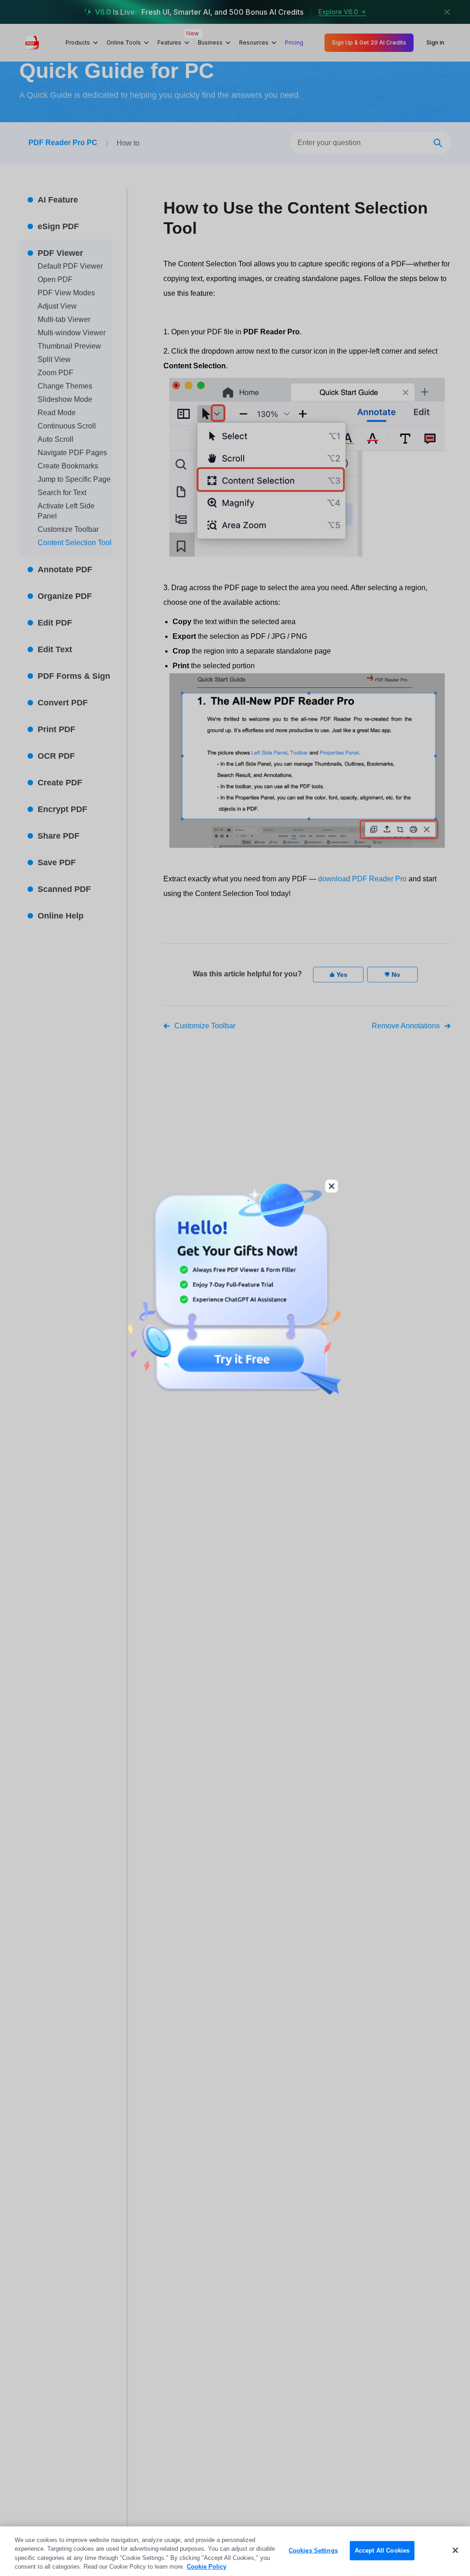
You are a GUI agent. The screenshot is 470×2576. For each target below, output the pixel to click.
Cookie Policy (207, 2567)
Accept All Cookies (382, 2551)
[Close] (455, 2550)
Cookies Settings (313, 2551)
